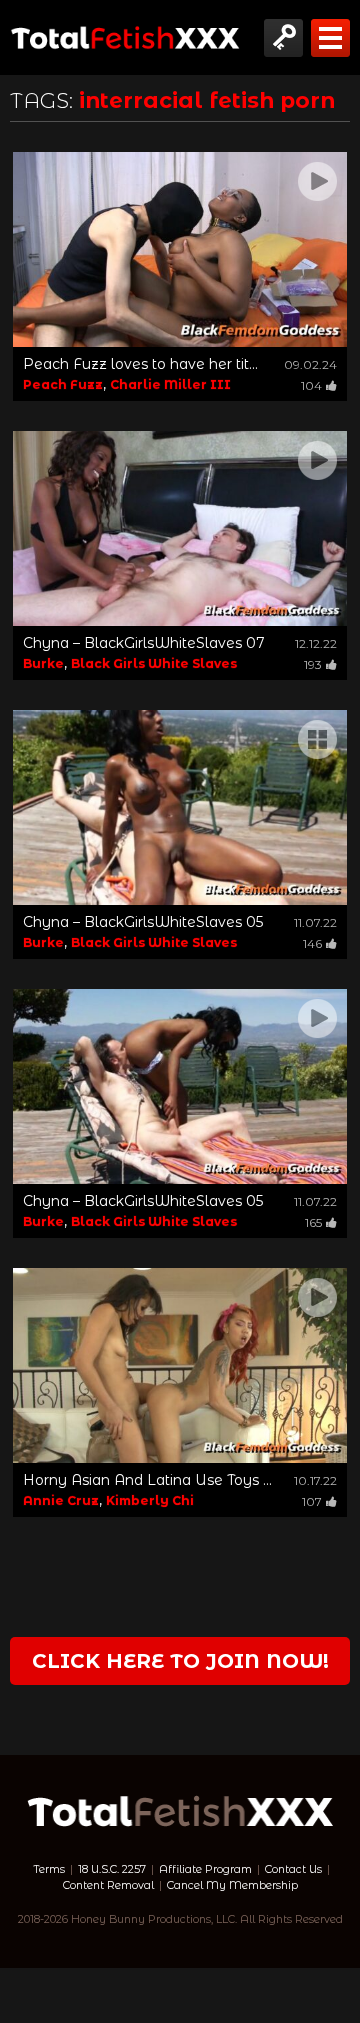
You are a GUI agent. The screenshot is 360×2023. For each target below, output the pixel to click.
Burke (43, 663)
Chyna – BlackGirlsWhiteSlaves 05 (143, 922)
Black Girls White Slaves (154, 663)
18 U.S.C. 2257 (112, 1869)
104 (311, 385)
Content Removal (108, 1885)
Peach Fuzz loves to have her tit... (140, 364)
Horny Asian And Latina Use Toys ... (147, 1480)
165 (313, 1222)
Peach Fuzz (63, 384)
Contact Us (293, 1869)
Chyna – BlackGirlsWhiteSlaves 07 (144, 643)
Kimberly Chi (150, 1500)
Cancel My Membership (232, 1885)
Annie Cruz (61, 1500)
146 (312, 943)
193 (313, 664)
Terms (49, 1869)
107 (312, 1501)
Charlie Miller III (170, 384)
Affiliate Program (205, 1869)
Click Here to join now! (180, 1661)
